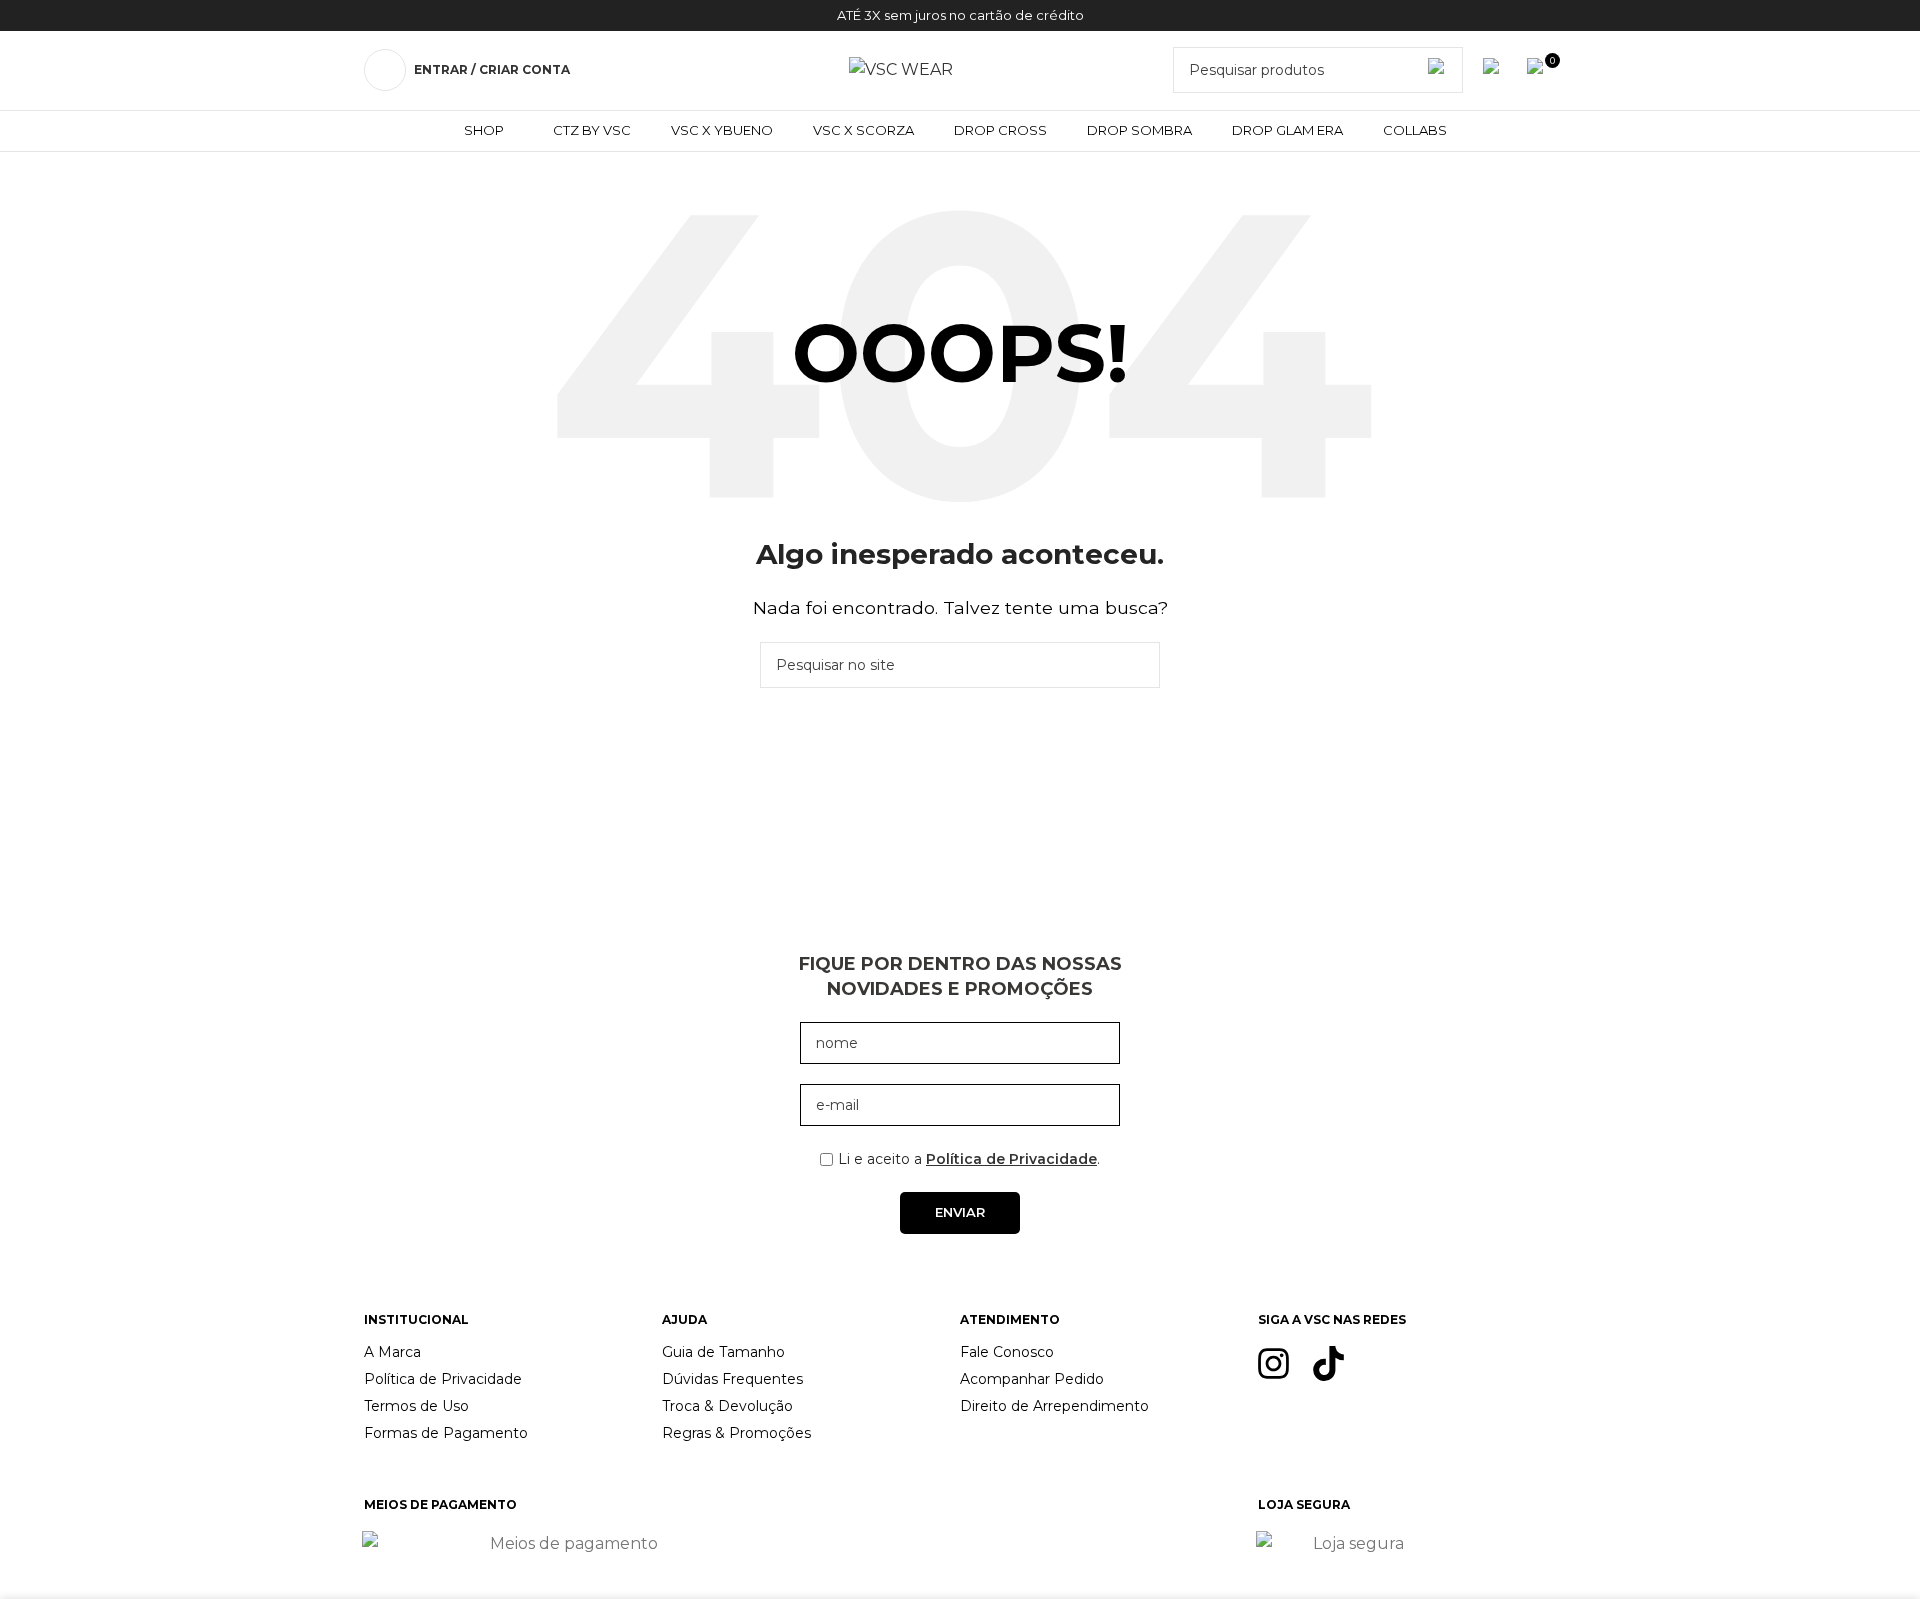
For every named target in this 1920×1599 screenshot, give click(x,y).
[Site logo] (901, 68)
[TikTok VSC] (1328, 1363)
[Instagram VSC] (1273, 1363)
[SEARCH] (1137, 665)
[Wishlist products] (1495, 70)
